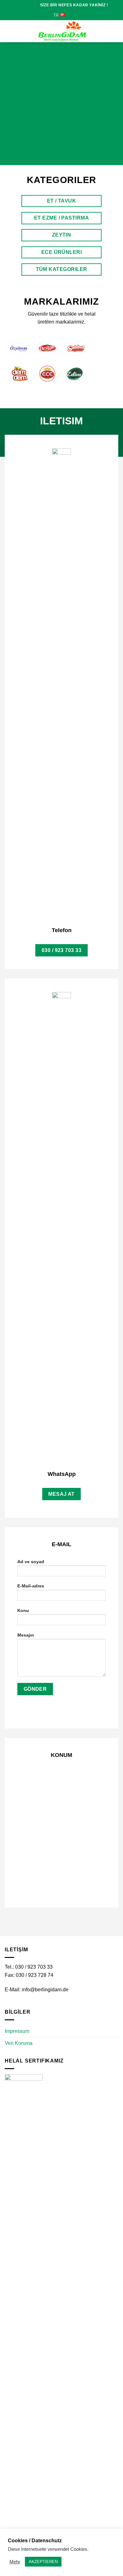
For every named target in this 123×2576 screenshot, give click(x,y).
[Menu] (9, 31)
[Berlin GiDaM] (61, 31)
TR (56, 15)
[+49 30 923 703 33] (27, 5)
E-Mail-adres (31, 1586)
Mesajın (26, 1635)
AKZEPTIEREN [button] (43, 2562)
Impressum (17, 2031)
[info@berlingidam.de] (16, 5)
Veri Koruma (19, 2043)
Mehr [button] (15, 2562)
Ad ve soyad (31, 1562)
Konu (23, 1610)
